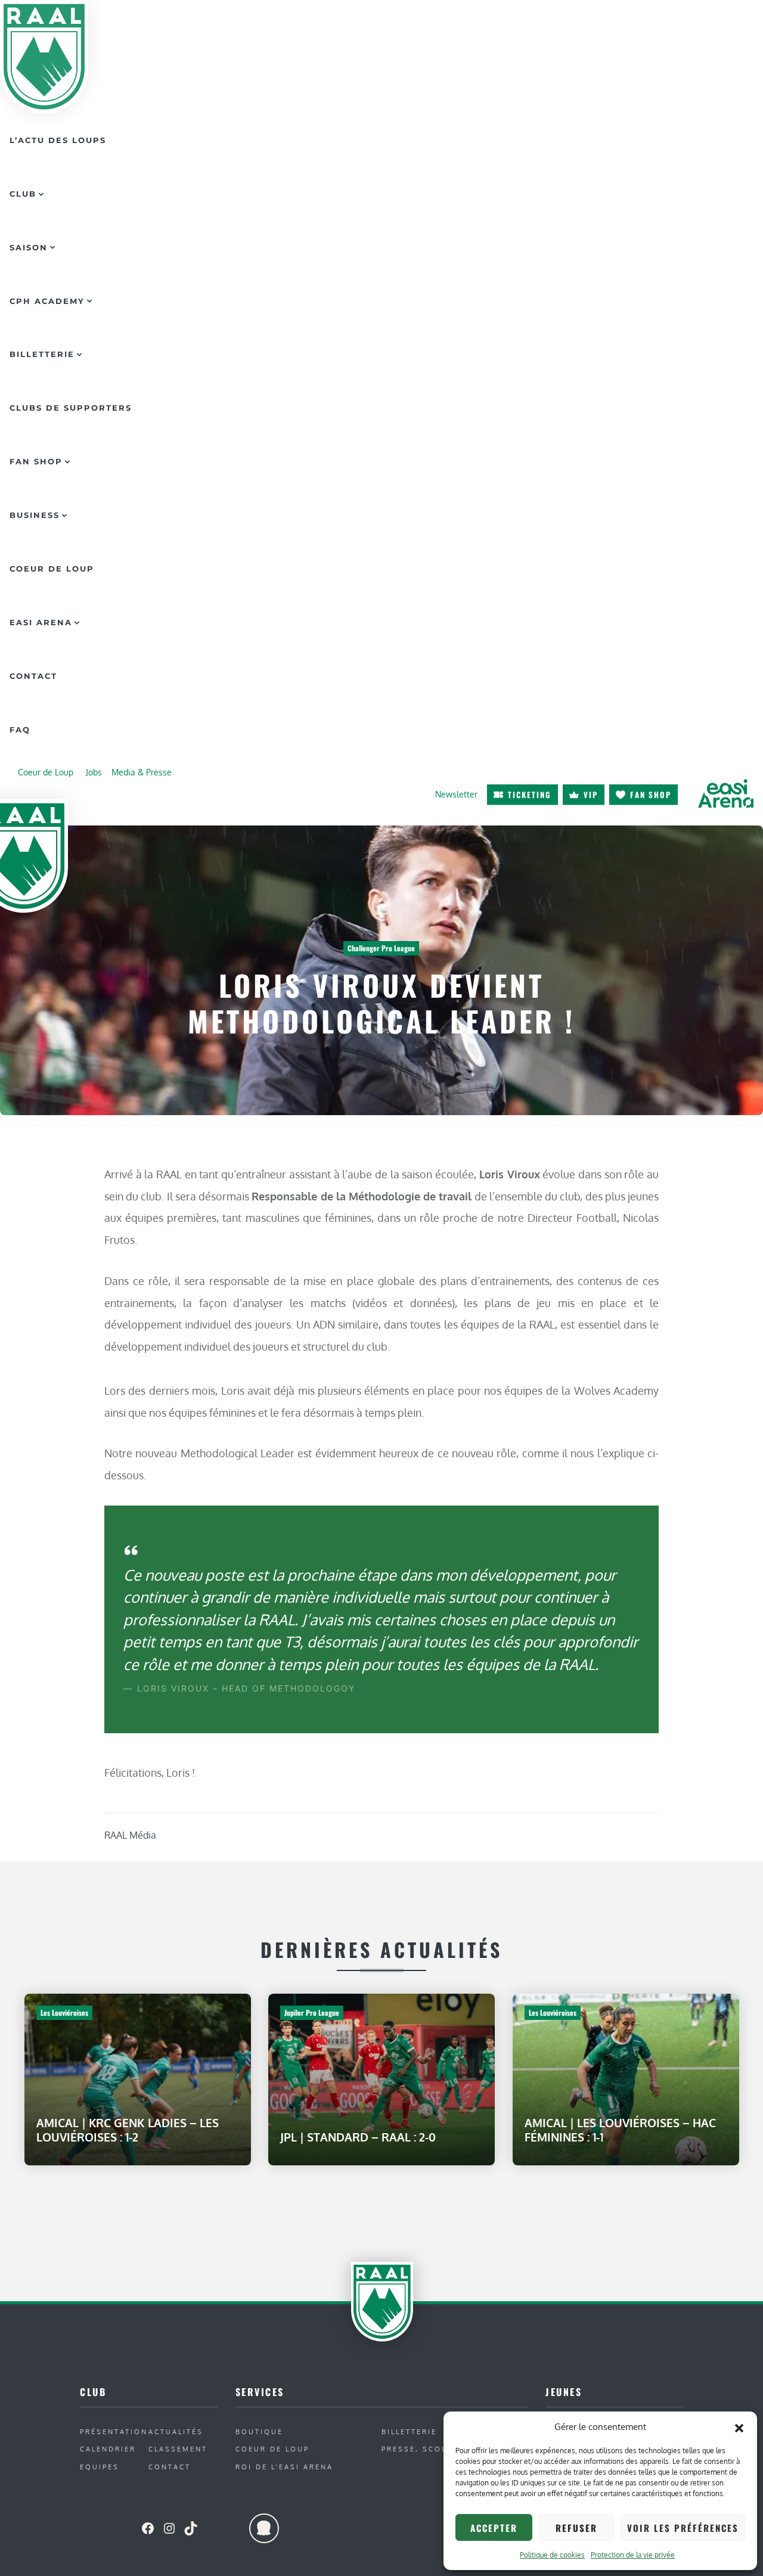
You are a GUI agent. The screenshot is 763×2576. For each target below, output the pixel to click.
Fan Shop (36, 461)
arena (725, 793)
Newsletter (456, 794)
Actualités (176, 2431)
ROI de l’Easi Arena (284, 2467)
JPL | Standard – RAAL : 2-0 (358, 2136)
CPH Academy (47, 301)
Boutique (259, 2431)
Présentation (114, 2431)
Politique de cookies (552, 2555)
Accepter (494, 2528)
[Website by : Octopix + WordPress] (264, 2528)
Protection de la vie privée (633, 2555)
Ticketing (530, 794)
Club (23, 194)
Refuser (576, 2528)
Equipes (100, 2467)
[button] (739, 2427)
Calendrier (108, 2449)
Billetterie (42, 354)
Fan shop (651, 794)
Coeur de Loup (52, 569)
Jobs (94, 772)
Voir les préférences (683, 2528)
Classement (178, 2449)
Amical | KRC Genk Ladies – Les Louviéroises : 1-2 (128, 2129)
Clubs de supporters (71, 408)
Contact (33, 676)
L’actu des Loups (58, 140)
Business (35, 515)
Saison (29, 247)
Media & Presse (142, 772)
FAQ (20, 730)
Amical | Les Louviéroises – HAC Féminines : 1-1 (620, 2129)
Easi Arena (41, 622)
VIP (591, 794)
